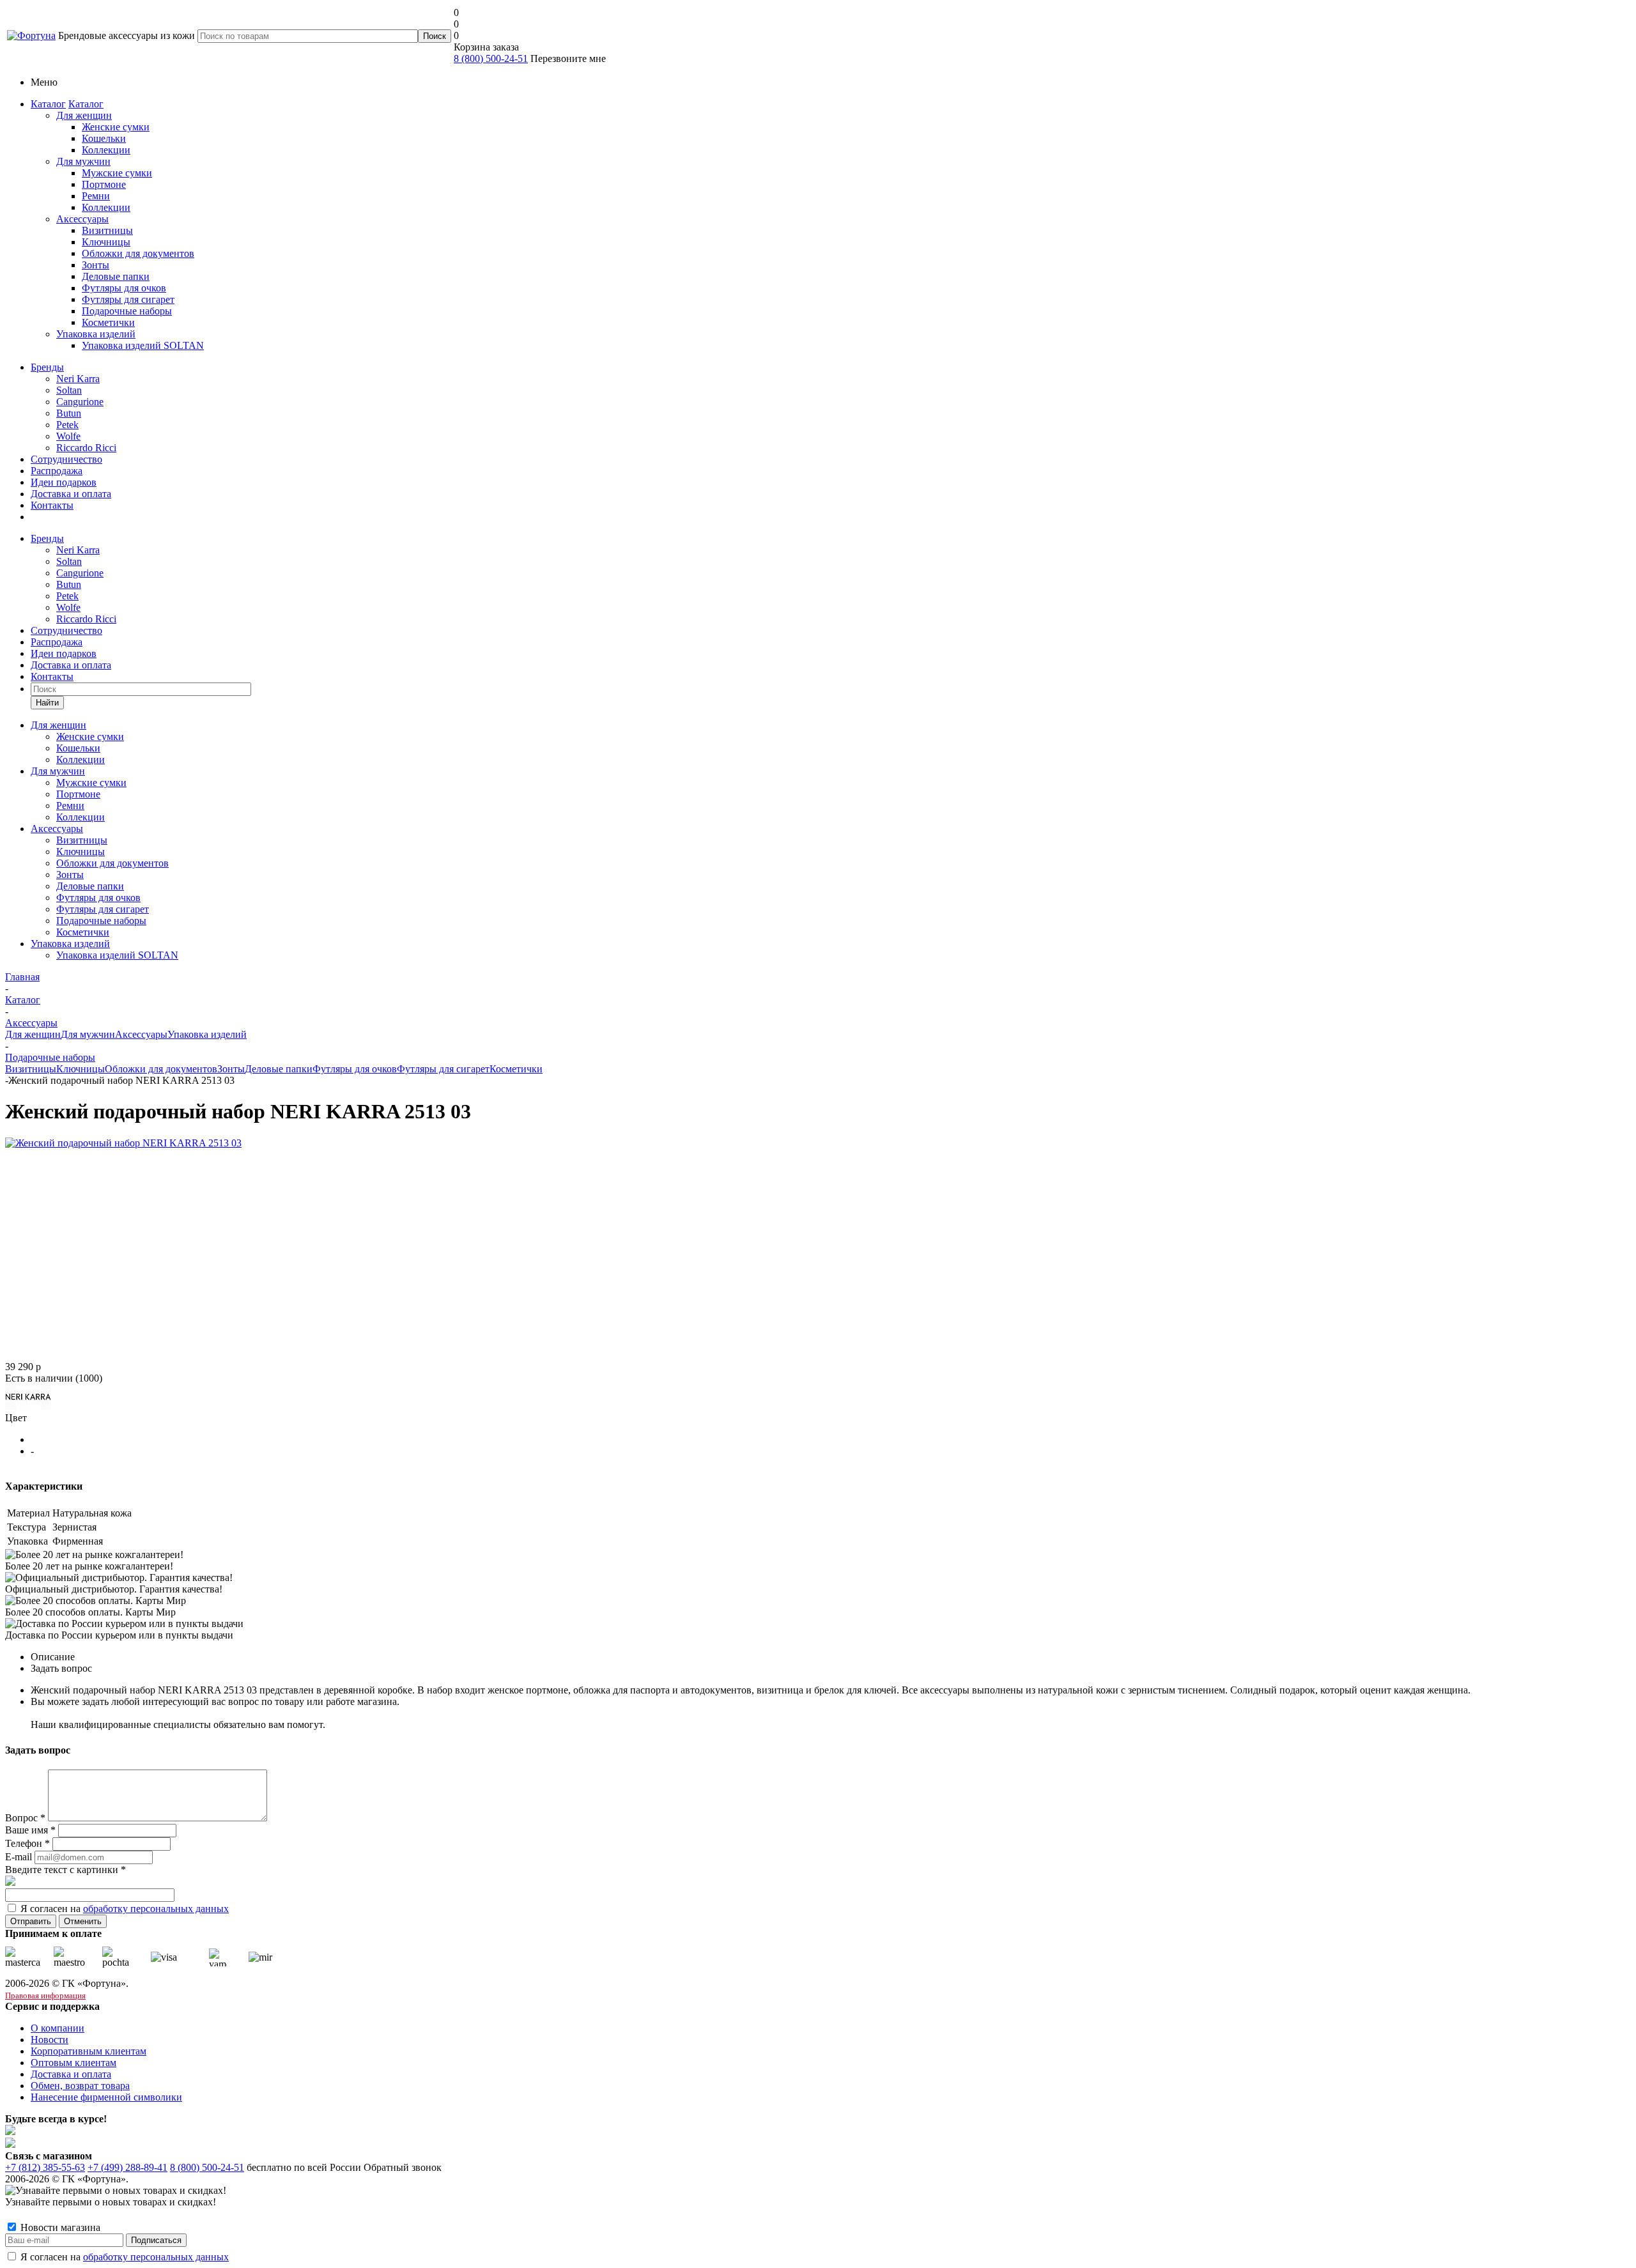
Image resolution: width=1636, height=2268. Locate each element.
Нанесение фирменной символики (106, 2097)
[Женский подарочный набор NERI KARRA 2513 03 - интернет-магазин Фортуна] (123, 1143)
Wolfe (68, 436)
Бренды (47, 367)
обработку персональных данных (156, 1909)
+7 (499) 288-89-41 (127, 2167)
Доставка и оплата (71, 494)
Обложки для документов (161, 1069)
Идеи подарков (64, 482)
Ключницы (81, 1069)
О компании (58, 2028)
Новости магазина (59, 2227)
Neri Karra (78, 379)
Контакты (52, 505)
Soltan (69, 390)
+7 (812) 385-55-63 (45, 2167)
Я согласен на (125, 1909)
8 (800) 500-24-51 (491, 58)
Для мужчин (83, 161)
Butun (69, 413)
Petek (67, 425)
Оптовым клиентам (73, 2063)
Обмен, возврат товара (80, 2086)
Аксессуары (82, 219)
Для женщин (84, 115)
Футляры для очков (355, 1069)
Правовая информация (45, 1995)
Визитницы (31, 1069)
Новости (50, 2040)
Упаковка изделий (96, 334)
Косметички (516, 1069)
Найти (47, 703)
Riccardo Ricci (86, 448)
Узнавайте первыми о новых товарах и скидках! (111, 2202)
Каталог (48, 104)
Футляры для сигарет (443, 1069)
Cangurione (80, 402)
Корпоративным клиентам (89, 2051)
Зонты (231, 1069)
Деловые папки (279, 1069)
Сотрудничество (66, 459)
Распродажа (57, 471)
